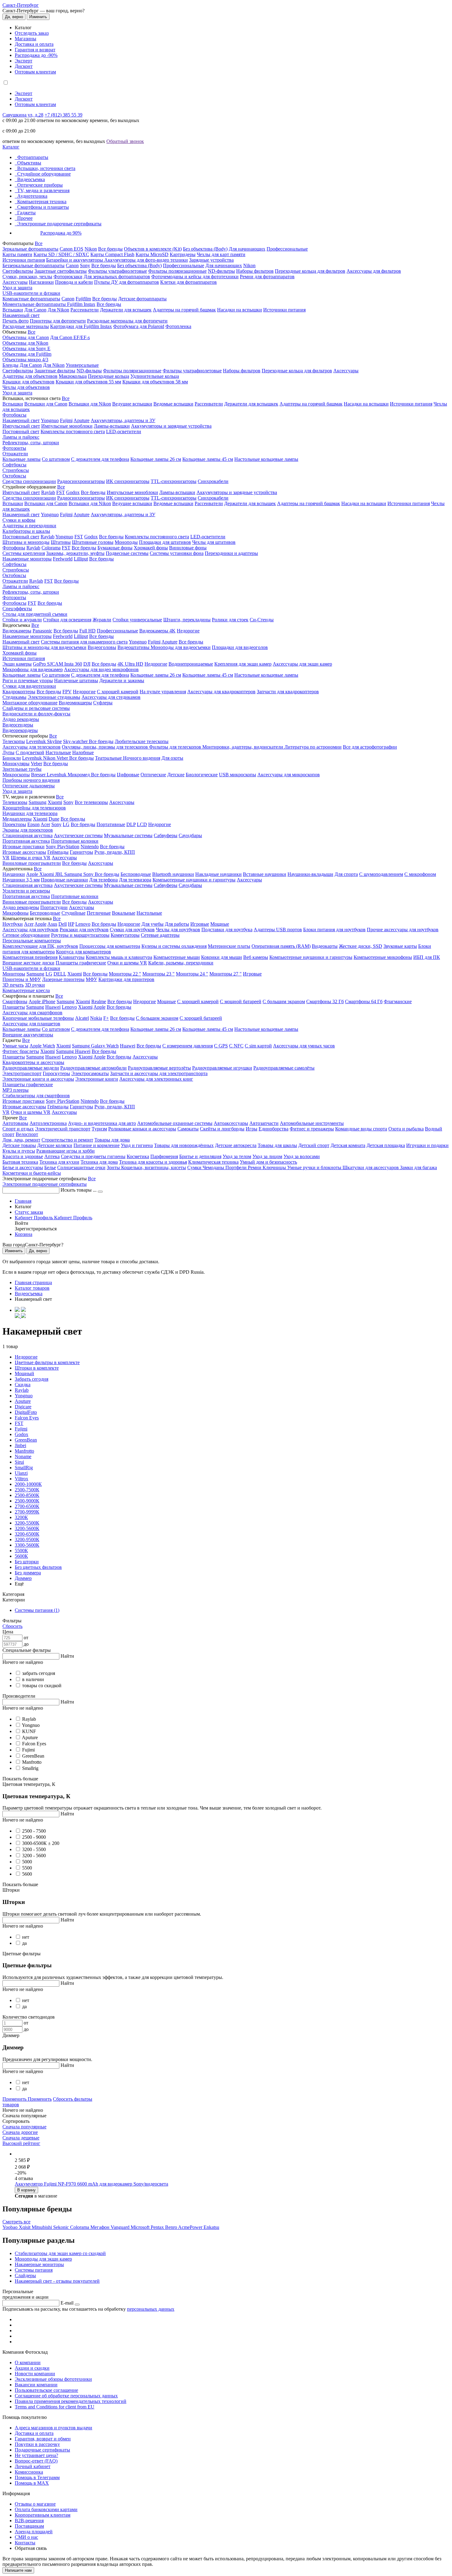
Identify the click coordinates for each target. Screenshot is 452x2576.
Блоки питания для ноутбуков (334, 930)
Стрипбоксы (16, 470)
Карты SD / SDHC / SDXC (61, 254)
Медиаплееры (17, 819)
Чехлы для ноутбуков (178, 930)
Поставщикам (29, 2526)
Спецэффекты (17, 609)
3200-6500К (27, 1534)
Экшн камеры (17, 664)
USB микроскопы (238, 775)
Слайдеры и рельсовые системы (36, 708)
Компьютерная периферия (30, 957)
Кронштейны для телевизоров (34, 808)
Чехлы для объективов (26, 387)
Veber (63, 758)
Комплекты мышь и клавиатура (119, 957)
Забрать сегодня (32, 1379)
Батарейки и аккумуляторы (75, 260)
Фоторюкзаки (68, 277)
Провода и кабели (74, 282)
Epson (34, 824)
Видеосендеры (18, 725)
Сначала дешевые (21, 2138)
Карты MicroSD (152, 254)
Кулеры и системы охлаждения (174, 946)
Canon (72, 265)
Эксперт (24, 61)
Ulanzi (21, 1473)
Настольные (58, 752)
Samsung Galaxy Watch (95, 1046)
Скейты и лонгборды (222, 1129)
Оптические (153, 775)
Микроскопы (16, 775)
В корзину (26, 2190)
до (26, 1644)
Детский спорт (314, 1145)
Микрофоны (16, 913)
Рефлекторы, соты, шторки (31, 443)
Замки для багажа (418, 1167)
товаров (11, 2105)
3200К (21, 1517)
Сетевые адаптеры (160, 935)
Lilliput (81, 559)
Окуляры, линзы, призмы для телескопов (105, 747)
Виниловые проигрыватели (32, 863)
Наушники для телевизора (30, 813)
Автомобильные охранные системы (175, 1123)
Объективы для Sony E (26, 348)
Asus (52, 924)
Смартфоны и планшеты (43, 207)
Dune (54, 819)
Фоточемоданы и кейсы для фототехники (195, 277)
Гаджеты (26, 213)
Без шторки (27, 1562)
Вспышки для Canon (46, 404)
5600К (21, 1556)
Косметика (138, 1156)
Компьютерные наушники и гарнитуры (194, 880)
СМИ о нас (26, 2537)
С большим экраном (284, 1001)
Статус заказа (29, 1212)
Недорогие (188, 631)
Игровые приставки (24, 847)
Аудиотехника (32, 196)
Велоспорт (27, 1134)
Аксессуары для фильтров (374, 271)
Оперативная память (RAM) (281, 946)
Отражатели (15, 454)
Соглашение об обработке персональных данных (66, 2396)
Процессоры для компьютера (110, 946)
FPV (67, 692)
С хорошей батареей (201, 1018)
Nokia (96, 1018)
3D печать (13, 985)
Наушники (14, 874)
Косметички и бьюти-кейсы (32, 1173)
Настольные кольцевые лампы (266, 459)
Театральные (109, 758)
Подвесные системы (127, 553)
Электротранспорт (22, 1073)
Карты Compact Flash (112, 254)
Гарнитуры (81, 852)
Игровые (200, 924)
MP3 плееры (16, 1090)
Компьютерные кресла (26, 990)
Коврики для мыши (222, 957)
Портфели (237, 1167)
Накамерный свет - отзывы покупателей (57, 2281)
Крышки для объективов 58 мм (155, 382)
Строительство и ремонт (67, 1140)
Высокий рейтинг (21, 2143)
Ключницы (275, 1167)
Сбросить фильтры (73, 2099)
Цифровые (128, 775)
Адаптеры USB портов (278, 930)
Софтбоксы (14, 465)
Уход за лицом (267, 1156)
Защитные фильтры (55, 371)
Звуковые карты (400, 946)
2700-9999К (27, 1512)
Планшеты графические (81, 963)
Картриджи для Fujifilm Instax (81, 326)
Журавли (102, 620)
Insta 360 (73, 664)
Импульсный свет (21, 426)
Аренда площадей (34, 2532)
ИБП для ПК (427, 957)
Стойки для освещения (67, 620)
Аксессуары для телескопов (32, 747)
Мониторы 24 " (192, 974)
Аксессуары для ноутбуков (30, 930)
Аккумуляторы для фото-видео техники (146, 260)
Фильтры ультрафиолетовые (117, 271)
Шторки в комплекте (37, 1368)
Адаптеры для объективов (30, 376)
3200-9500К (27, 1539)
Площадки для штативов (165, 542)
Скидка (23, 1385)
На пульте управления (163, 692)
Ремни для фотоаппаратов (267, 277)
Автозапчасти (264, 1123)
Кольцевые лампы (22, 459)
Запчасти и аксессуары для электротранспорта (159, 1073)
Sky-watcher (76, 741)
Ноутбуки (13, 924)
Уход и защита (17, 288)
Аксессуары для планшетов (31, 1024)
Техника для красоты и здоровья (153, 1162)
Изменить (38, 17)
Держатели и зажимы (122, 681)
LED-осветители (124, 431)
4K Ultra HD (130, 664)
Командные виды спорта (361, 1129)
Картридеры (183, 254)
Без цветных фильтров (38, 1567)
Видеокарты (325, 946)
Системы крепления (24, 553)
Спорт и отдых (18, 1129)
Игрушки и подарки (427, 1145)
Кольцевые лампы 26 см (156, 459)
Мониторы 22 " (125, 974)
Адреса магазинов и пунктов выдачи (54, 2428)
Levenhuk (33, 758)
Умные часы (15, 1046)
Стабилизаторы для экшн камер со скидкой (60, 2253)
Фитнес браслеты (21, 1051)
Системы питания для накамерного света (84, 642)
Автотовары (15, 1123)
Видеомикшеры (75, 703)
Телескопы (14, 741)
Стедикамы (14, 697)
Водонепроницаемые (191, 664)
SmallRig (24, 1468)
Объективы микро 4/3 (25, 360)
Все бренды (110, 249)
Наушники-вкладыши (310, 874)
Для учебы (153, 924)
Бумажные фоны (115, 548)
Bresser (39, 775)
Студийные (73, 913)
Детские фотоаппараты (142, 299)
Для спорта (346, 874)
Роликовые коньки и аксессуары (142, 1129)
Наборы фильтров (255, 271)
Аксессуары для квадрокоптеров (221, 692)
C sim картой (258, 1046)
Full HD (87, 631)
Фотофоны (14, 548)
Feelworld (63, 559)
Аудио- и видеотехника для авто (102, 1123)
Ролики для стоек (230, 620)
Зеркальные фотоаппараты (30, 249)
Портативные (111, 824)
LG (66, 824)
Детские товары (19, 1145)
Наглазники (41, 282)
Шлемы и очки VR (31, 858)
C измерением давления (188, 1046)
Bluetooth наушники (173, 874)
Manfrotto (24, 1451)
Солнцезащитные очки (81, 1167)
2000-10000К (28, 1484)
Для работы (177, 924)
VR (6, 858)
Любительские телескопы (142, 741)
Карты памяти (17, 254)
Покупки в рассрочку (37, 2444)
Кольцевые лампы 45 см (208, 459)
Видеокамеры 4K (157, 631)
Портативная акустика (26, 841)
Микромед (79, 775)
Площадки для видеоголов (240, 647)
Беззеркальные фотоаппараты (34, 265)
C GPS (221, 1046)
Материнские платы (229, 946)
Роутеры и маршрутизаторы (80, 935)
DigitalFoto (26, 1412)
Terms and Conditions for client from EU (55, 2407)
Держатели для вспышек (126, 310)
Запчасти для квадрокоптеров (288, 692)
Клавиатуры (72, 957)
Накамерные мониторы (27, 559)
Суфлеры (103, 703)
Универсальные (82, 365)
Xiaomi (55, 802)
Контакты (25, 2543)
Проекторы (14, 824)
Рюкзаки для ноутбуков (84, 930)
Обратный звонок (125, 141)
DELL (60, 974)
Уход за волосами (302, 1156)
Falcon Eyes (27, 1418)
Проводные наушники (64, 880)
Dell (63, 924)
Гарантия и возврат (35, 50)
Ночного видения (142, 758)
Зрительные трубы (22, 769)
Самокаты (188, 1129)
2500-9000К (27, 1501)
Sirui (19, 1462)
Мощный (24, 1373)
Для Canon (35, 310)
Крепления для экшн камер (243, 664)
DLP (131, 824)
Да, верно (14, 17)
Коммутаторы (125, 935)
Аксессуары (15, 282)
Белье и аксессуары (23, 1167)
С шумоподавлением (381, 874)
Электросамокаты (90, 1073)
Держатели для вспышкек (251, 404)
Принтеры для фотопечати (58, 321)
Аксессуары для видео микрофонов (101, 669)
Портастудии (54, 907)
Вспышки (13, 310)
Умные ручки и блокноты (315, 1167)
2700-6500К (27, 1506)
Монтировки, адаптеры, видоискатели (243, 747)
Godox (73, 492)
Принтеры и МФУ (22, 979)
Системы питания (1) (37, 1610)
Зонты (114, 1167)
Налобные (83, 752)
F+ (106, 1018)
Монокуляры (16, 764)
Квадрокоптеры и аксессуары (33, 1062)
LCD (142, 824)
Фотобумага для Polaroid (139, 326)
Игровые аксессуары (24, 852)
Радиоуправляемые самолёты (284, 1068)
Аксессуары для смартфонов (32, 1013)
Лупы (8, 752)
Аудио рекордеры (21, 719)
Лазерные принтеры (63, 979)
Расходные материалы (26, 326)
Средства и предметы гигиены (93, 1156)
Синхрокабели (213, 481)
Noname (23, 1456)
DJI (87, 664)
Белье (50, 1167)
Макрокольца (73, 376)
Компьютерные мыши (177, 957)
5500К (21, 1551)
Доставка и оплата (34, 44)
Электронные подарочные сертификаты (59, 224)
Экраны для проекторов (28, 830)
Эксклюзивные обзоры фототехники (53, 2379)
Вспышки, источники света (46, 168)
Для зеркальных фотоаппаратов (117, 277)
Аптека (52, 1156)
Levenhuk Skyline (44, 741)
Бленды (10, 365)
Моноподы (126, 542)
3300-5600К (27, 1545)
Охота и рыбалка (406, 1129)
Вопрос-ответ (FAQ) (36, 2461)
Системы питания (34, 2270)
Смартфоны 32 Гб (325, 1001)
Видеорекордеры (20, 730)
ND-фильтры (221, 271)
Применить (15, 2099)
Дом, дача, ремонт (21, 1140)
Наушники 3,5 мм (21, 880)
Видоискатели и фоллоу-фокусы (36, 714)
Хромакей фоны (151, 548)
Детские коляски (55, 1145)
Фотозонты (14, 448)
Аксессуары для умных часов (304, 1046)
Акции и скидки (32, 2368)
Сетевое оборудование (26, 935)
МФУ (91, 979)
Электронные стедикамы (54, 697)
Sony (85, 265)
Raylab (48, 492)
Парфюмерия (164, 1156)
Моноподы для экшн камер (43, 2259)
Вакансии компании (36, 2385)
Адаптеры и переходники (29, 526)
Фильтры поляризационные (177, 271)
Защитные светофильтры (61, 271)
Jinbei (20, 1445)
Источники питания (24, 260)
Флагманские (398, 1001)
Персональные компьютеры (32, 941)
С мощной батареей (241, 1001)
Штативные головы (93, 542)
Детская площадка (386, 1145)
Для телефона (103, 880)
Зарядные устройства (211, 260)
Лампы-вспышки (112, 426)
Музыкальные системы (128, 835)
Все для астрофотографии (370, 747)
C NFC (236, 1046)
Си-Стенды (262, 620)
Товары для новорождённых (184, 1145)
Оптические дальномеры (29, 786)
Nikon (91, 249)
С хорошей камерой (118, 692)
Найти (67, 1656)
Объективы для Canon (26, 337)
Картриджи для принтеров (126, 979)
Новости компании (35, 2374)
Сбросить (12, 1626)
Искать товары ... (79, 1190)
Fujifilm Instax (81, 304)
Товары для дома (112, 1140)
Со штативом (56, 459)
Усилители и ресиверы (26, 891)
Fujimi (66, 420)
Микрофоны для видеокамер (33, 669)
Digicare (23, 1407)
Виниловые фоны (188, 548)
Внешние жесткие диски (28, 963)
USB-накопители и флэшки (31, 293)
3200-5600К (27, 1528)
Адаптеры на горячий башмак (184, 310)
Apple (33, 874)
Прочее (25, 218)
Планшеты (14, 1007)
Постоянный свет (21, 431)
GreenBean (26, 1440)
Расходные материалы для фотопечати (127, 321)
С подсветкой (30, 752)
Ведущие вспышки (132, 404)
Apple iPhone (42, 1001)
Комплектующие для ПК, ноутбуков (40, 946)
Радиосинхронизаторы (81, 481)
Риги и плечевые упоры (28, 681)
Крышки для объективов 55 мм (88, 382)
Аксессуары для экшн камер (302, 664)
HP (71, 924)
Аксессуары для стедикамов (111, 697)
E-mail (67, 2303)
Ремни (255, 1167)
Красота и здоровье (23, 1156)
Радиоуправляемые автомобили (93, 1068)
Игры (252, 1129)
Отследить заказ (32, 33)
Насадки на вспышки (240, 310)
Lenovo (83, 924)
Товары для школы (277, 1145)
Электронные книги (97, 1079)
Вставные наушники (265, 874)
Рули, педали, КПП (115, 852)
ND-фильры (89, 371)
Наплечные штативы (76, 681)
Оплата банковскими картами (46, 2509)
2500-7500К (27, 1490)
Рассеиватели (85, 310)
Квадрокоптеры (19, 692)
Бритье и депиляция (200, 1156)
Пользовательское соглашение (46, 2390)
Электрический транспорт (63, 1129)
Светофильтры (18, 271)
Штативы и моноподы (26, 542)
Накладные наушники (218, 874)
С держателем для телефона (100, 459)
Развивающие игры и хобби (65, 1151)
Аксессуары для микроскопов (289, 775)
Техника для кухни (59, 1162)
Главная (23, 1201)
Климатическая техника (213, 1162)
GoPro (40, 664)
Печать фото (16, 321)
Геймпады (58, 852)
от (26, 1638)
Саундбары (190, 835)
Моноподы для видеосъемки (181, 647)
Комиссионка (29, 2472)
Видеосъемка (31, 179)
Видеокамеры (17, 631)
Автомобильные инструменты (312, 1123)
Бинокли (12, 758)
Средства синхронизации (29, 481)
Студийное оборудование (44, 174)
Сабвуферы (166, 835)
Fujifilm (83, 299)
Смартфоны (15, 1001)
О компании (28, 2362)
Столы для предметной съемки (35, 614)
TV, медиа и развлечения (43, 190)
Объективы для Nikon (25, 343)
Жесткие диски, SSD (361, 946)
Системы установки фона (177, 553)
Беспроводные (136, 874)
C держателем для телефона (100, 675)
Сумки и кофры (19, 520)
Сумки (195, 1167)
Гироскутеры (56, 1073)
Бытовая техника (20, 1162)
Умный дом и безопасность (268, 1162)
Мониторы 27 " (226, 974)
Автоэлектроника (48, 1123)
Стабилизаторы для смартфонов (36, 1096)
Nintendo (90, 847)
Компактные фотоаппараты (31, 299)
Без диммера (28, 1573)
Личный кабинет (33, 2466)
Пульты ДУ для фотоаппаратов (127, 282)
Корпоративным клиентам (43, 2515)
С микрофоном (420, 874)
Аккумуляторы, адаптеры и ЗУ (123, 420)
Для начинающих (247, 249)
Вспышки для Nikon (90, 404)
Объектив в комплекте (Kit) (153, 249)
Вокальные (124, 913)
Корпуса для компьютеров (83, 952)
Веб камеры (256, 957)
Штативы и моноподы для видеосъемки (44, 647)
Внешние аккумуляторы (28, 1035)
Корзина (24, 1234)
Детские (176, 775)
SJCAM (56, 664)
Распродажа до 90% (61, 233)
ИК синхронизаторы (128, 481)
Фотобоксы (14, 415)
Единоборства (274, 1129)
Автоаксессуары (231, 1123)
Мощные (220, 924)
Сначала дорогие (20, 2132)
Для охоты (172, 758)
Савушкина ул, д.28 (23, 115)
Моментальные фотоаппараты (35, 304)
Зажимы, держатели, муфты (75, 553)
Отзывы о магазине (35, 2504)
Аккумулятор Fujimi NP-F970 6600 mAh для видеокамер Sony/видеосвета (91, 2184)
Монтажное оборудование (30, 703)
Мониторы (14, 974)
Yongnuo (50, 420)
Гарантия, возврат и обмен (43, 2439)
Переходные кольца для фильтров (310, 271)
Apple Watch (42, 1046)
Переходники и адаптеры (231, 553)
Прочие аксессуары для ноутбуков (403, 930)
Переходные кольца (109, 376)
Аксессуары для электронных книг (156, 1079)
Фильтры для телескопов (176, 747)
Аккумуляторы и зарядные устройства (171, 426)
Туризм (99, 1129)
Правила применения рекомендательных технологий (71, 2401)
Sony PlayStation (63, 847)
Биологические (202, 775)
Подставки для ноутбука (227, 930)
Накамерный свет (21, 315)
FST (61, 492)
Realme (99, 1001)
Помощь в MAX (32, 2483)
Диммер (23, 1578)
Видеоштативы (134, 647)
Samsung (38, 802)
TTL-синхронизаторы (174, 481)
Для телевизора (135, 880)
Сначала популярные (24, 2127)
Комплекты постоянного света (73, 431)
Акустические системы (78, 835)
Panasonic (42, 631)
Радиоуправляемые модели (31, 1068)
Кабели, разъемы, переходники (181, 963)
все (16, 2222)
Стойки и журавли (22, 620)
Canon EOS (71, 249)
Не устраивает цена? (36, 2455)
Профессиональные (287, 249)
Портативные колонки (75, 841)
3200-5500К (27, 1523)
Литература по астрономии (313, 747)
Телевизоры (15, 802)
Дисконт (24, 66)
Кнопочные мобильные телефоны (38, 1018)
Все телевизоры (91, 802)
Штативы (61, 542)
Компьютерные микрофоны (383, 957)
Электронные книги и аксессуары (38, 1079)
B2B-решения (29, 2521)
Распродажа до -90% (36, 55)
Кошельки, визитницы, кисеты (154, 1167)
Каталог (11, 147)
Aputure (81, 420)
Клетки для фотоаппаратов (188, 282)
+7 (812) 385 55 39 (63, 115)
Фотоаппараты (33, 157)
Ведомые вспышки (173, 404)
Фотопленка (178, 326)
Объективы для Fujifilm (27, 354)
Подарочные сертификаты (42, 2450)
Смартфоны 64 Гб (364, 1001)
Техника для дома (99, 1162)
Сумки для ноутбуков (132, 930)
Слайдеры (25, 2275)
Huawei (53, 1007)
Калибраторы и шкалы (26, 531)
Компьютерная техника (42, 202)
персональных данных (151, 2309)
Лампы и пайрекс (21, 437)
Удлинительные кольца (155, 376)
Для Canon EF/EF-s (70, 337)
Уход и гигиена (137, 1145)
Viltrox (22, 1479)
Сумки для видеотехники (29, 686)
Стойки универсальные (137, 620)
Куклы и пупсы (19, 1151)
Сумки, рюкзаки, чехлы (27, 277)
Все (39, 243)
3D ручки (35, 985)
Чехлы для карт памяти (221, 254)
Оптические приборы (40, 185)
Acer (45, 824)
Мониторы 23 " (159, 974)
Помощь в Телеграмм (37, 2477)
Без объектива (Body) (205, 249)
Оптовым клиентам (35, 72)
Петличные (99, 913)
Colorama (51, 548)
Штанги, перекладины (187, 620)
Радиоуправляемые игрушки (222, 1068)
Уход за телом (237, 1156)
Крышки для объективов (28, 382)
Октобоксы (14, 476)
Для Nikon (58, 310)
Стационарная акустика (28, 835)
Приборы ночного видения (31, 780)
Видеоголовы (102, 647)
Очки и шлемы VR (127, 963)
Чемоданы (214, 1167)
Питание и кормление (97, 1145)
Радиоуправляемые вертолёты (159, 1068)
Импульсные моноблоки (67, 426)
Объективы (29, 163)
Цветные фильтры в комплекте (47, 1362)
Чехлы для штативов (214, 542)
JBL (60, 874)
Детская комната (348, 1145)
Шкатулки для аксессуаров (371, 1167)
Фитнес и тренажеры (312, 1129)
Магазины (26, 39)
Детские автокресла (236, 1145)
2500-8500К (27, 1495)
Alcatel (82, 1018)
